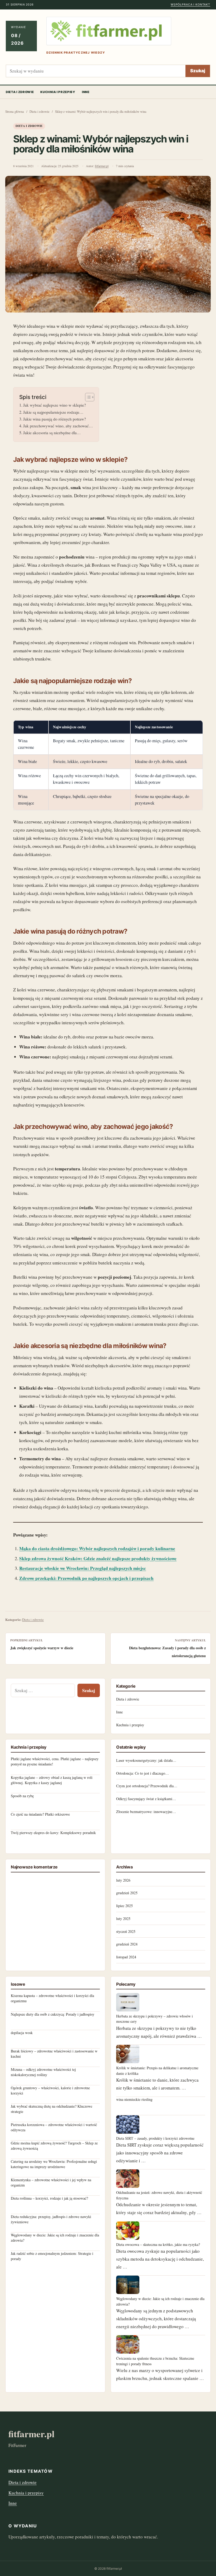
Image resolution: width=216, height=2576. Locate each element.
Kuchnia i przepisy (58, 92)
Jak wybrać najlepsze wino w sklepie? (55, 405)
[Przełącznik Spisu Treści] (87, 397)
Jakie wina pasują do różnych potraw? (55, 419)
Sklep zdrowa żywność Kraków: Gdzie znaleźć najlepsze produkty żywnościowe (98, 1558)
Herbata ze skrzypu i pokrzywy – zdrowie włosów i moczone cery (154, 2019)
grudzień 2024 (127, 1944)
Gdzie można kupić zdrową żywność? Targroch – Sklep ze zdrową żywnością (54, 2146)
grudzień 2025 (127, 1893)
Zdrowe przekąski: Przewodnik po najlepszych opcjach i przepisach (86, 1578)
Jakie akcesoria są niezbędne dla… (52, 433)
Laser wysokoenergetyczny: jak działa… (146, 1760)
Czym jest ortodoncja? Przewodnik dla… (147, 1786)
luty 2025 (123, 1919)
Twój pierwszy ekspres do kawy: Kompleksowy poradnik (53, 1833)
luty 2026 (123, 1880)
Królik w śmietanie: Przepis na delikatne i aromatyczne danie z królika (157, 2070)
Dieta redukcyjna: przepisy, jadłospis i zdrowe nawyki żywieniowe (51, 2219)
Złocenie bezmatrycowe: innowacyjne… (146, 1812)
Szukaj (198, 71)
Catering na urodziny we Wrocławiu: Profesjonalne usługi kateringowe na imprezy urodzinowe (54, 2164)
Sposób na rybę (22, 1796)
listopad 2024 (126, 1957)
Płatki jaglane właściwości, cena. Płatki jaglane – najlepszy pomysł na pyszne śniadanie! (55, 1761)
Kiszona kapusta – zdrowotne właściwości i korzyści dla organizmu (52, 1998)
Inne (86, 92)
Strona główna (15, 112)
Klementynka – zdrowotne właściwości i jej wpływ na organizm (51, 2182)
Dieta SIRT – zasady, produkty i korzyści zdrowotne (155, 2138)
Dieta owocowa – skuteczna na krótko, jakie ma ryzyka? (158, 2244)
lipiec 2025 (124, 1906)
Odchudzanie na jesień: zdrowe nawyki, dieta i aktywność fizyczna (159, 2195)
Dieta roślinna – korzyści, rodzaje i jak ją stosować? (49, 2198)
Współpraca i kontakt (190, 5)
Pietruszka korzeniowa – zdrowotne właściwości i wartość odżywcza (54, 2127)
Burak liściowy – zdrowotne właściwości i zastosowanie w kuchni (54, 2054)
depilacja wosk (22, 2033)
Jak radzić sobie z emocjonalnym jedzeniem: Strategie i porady (52, 2256)
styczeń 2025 (126, 1931)
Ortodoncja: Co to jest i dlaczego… (143, 1773)
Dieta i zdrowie (20, 92)
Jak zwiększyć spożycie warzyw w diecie (42, 1648)
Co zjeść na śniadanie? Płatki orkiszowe (40, 1814)
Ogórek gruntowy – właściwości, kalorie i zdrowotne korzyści (50, 2090)
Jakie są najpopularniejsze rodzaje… (53, 412)
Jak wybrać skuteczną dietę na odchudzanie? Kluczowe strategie (51, 2109)
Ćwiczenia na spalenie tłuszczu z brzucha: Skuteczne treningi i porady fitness (155, 2361)
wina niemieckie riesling (134, 2099)
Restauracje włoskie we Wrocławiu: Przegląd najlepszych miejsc (83, 1568)
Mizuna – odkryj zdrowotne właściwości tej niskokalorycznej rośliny (43, 2072)
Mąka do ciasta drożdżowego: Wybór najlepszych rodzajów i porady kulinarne (97, 1548)
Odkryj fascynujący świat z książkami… (146, 1799)
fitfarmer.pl (102, 166)
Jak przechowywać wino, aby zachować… (58, 426)
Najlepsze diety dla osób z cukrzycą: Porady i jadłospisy (53, 2014)
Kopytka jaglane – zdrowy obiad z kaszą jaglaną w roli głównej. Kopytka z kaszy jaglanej (52, 1780)
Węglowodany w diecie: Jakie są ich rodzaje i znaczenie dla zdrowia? (55, 2238)
